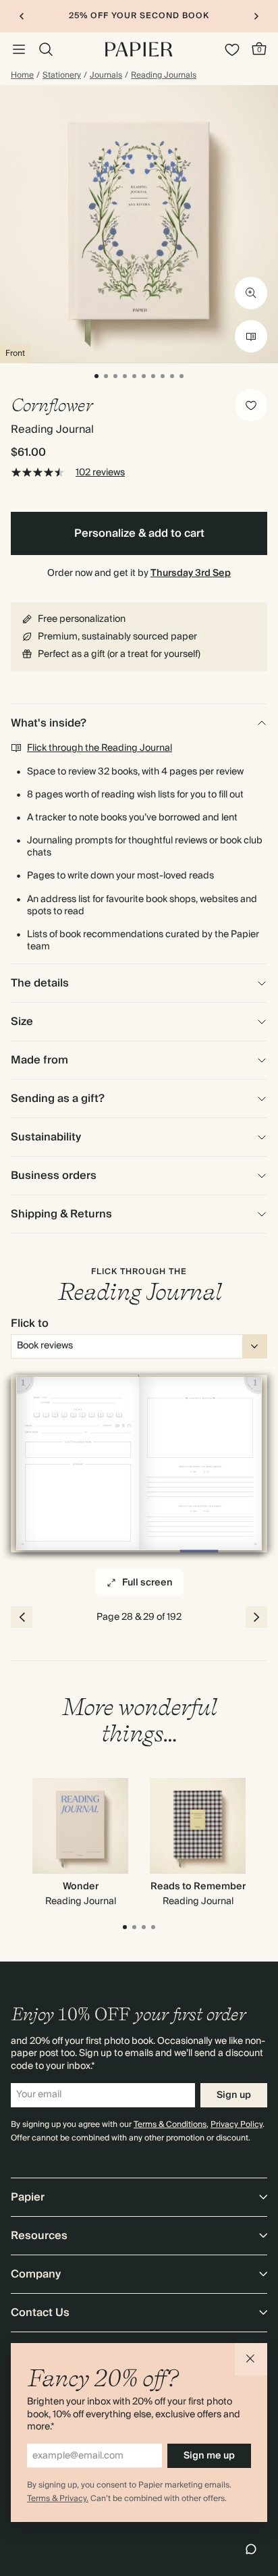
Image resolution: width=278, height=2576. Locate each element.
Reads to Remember (198, 1887)
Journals (106, 76)
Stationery (62, 76)
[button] (251, 2359)
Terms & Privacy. (58, 2499)
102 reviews (100, 473)
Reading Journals (164, 76)
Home (22, 76)
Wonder (81, 1887)
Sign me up (209, 2456)
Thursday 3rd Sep (191, 573)
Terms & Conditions (170, 2125)
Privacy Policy (237, 2125)
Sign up (234, 2095)
